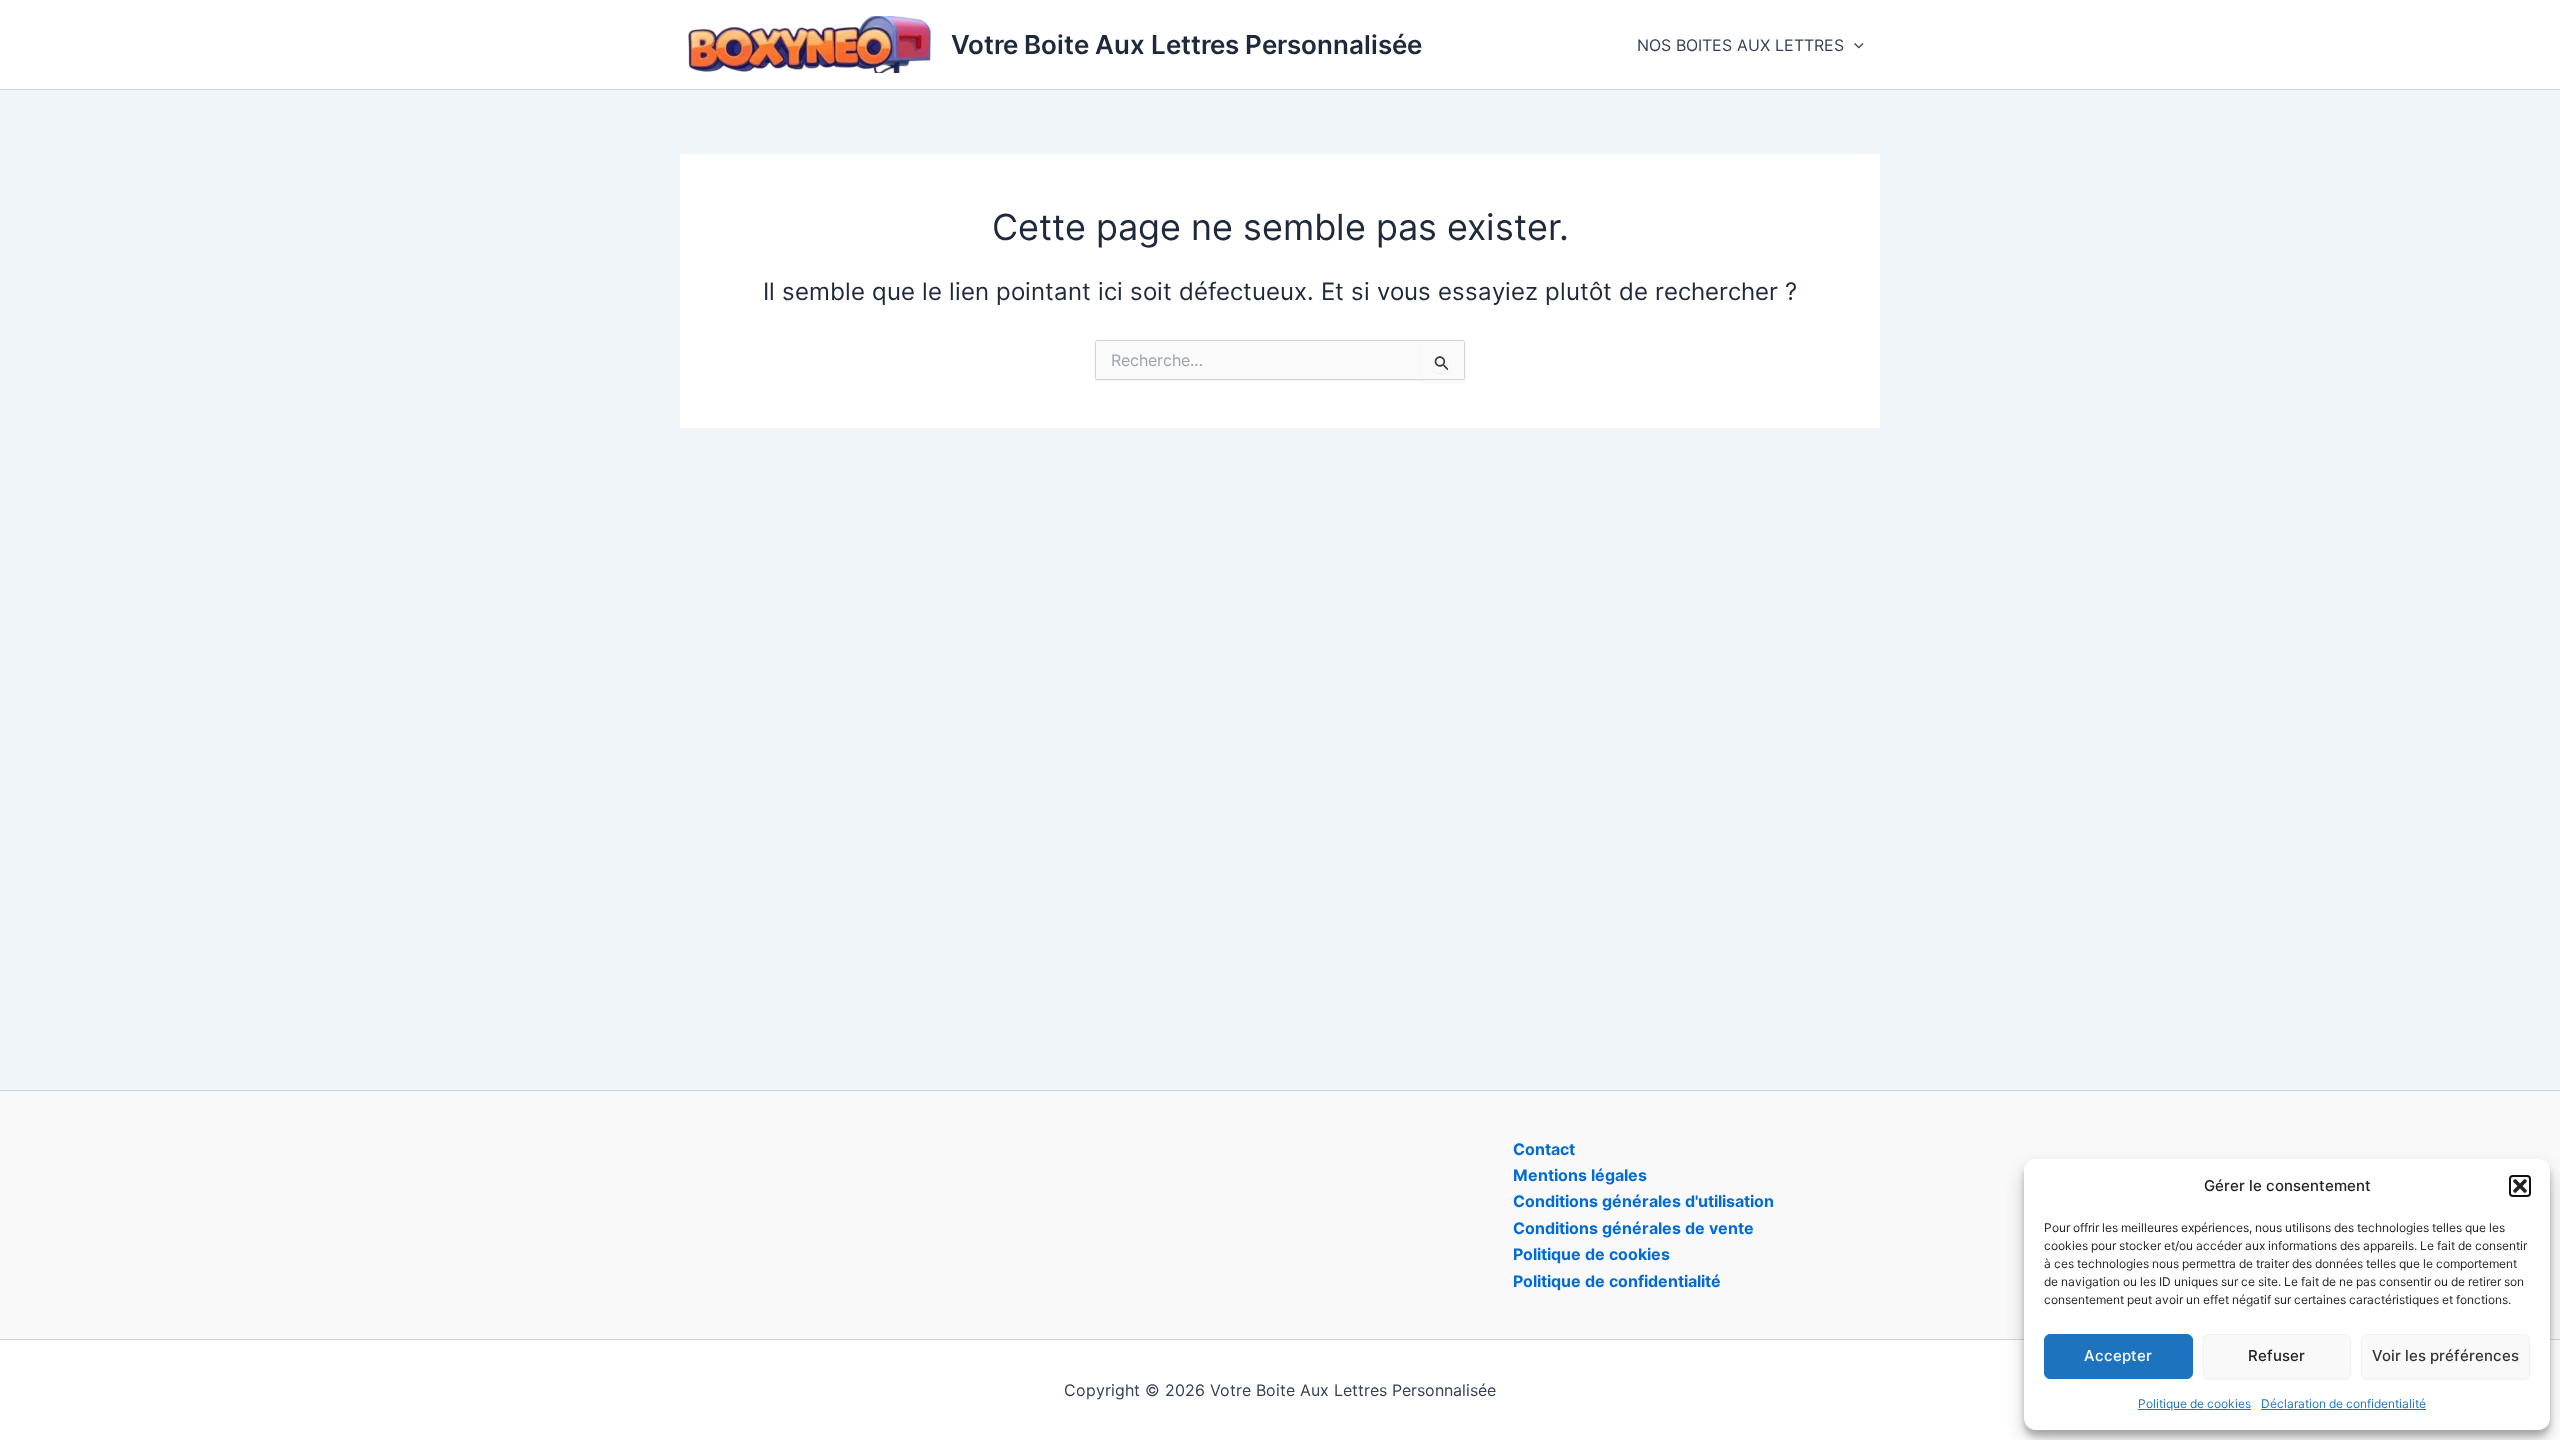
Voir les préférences (2445, 1355)
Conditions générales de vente (1633, 1228)
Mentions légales (1580, 1175)
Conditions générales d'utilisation (1643, 1201)
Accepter (2118, 1355)
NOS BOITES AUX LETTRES (1740, 45)
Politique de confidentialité (1617, 1281)
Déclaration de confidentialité (2343, 1403)
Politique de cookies (2194, 1403)
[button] (2520, 1186)
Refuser (2276, 1355)
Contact (1544, 1149)
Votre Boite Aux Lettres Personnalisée (1186, 44)
